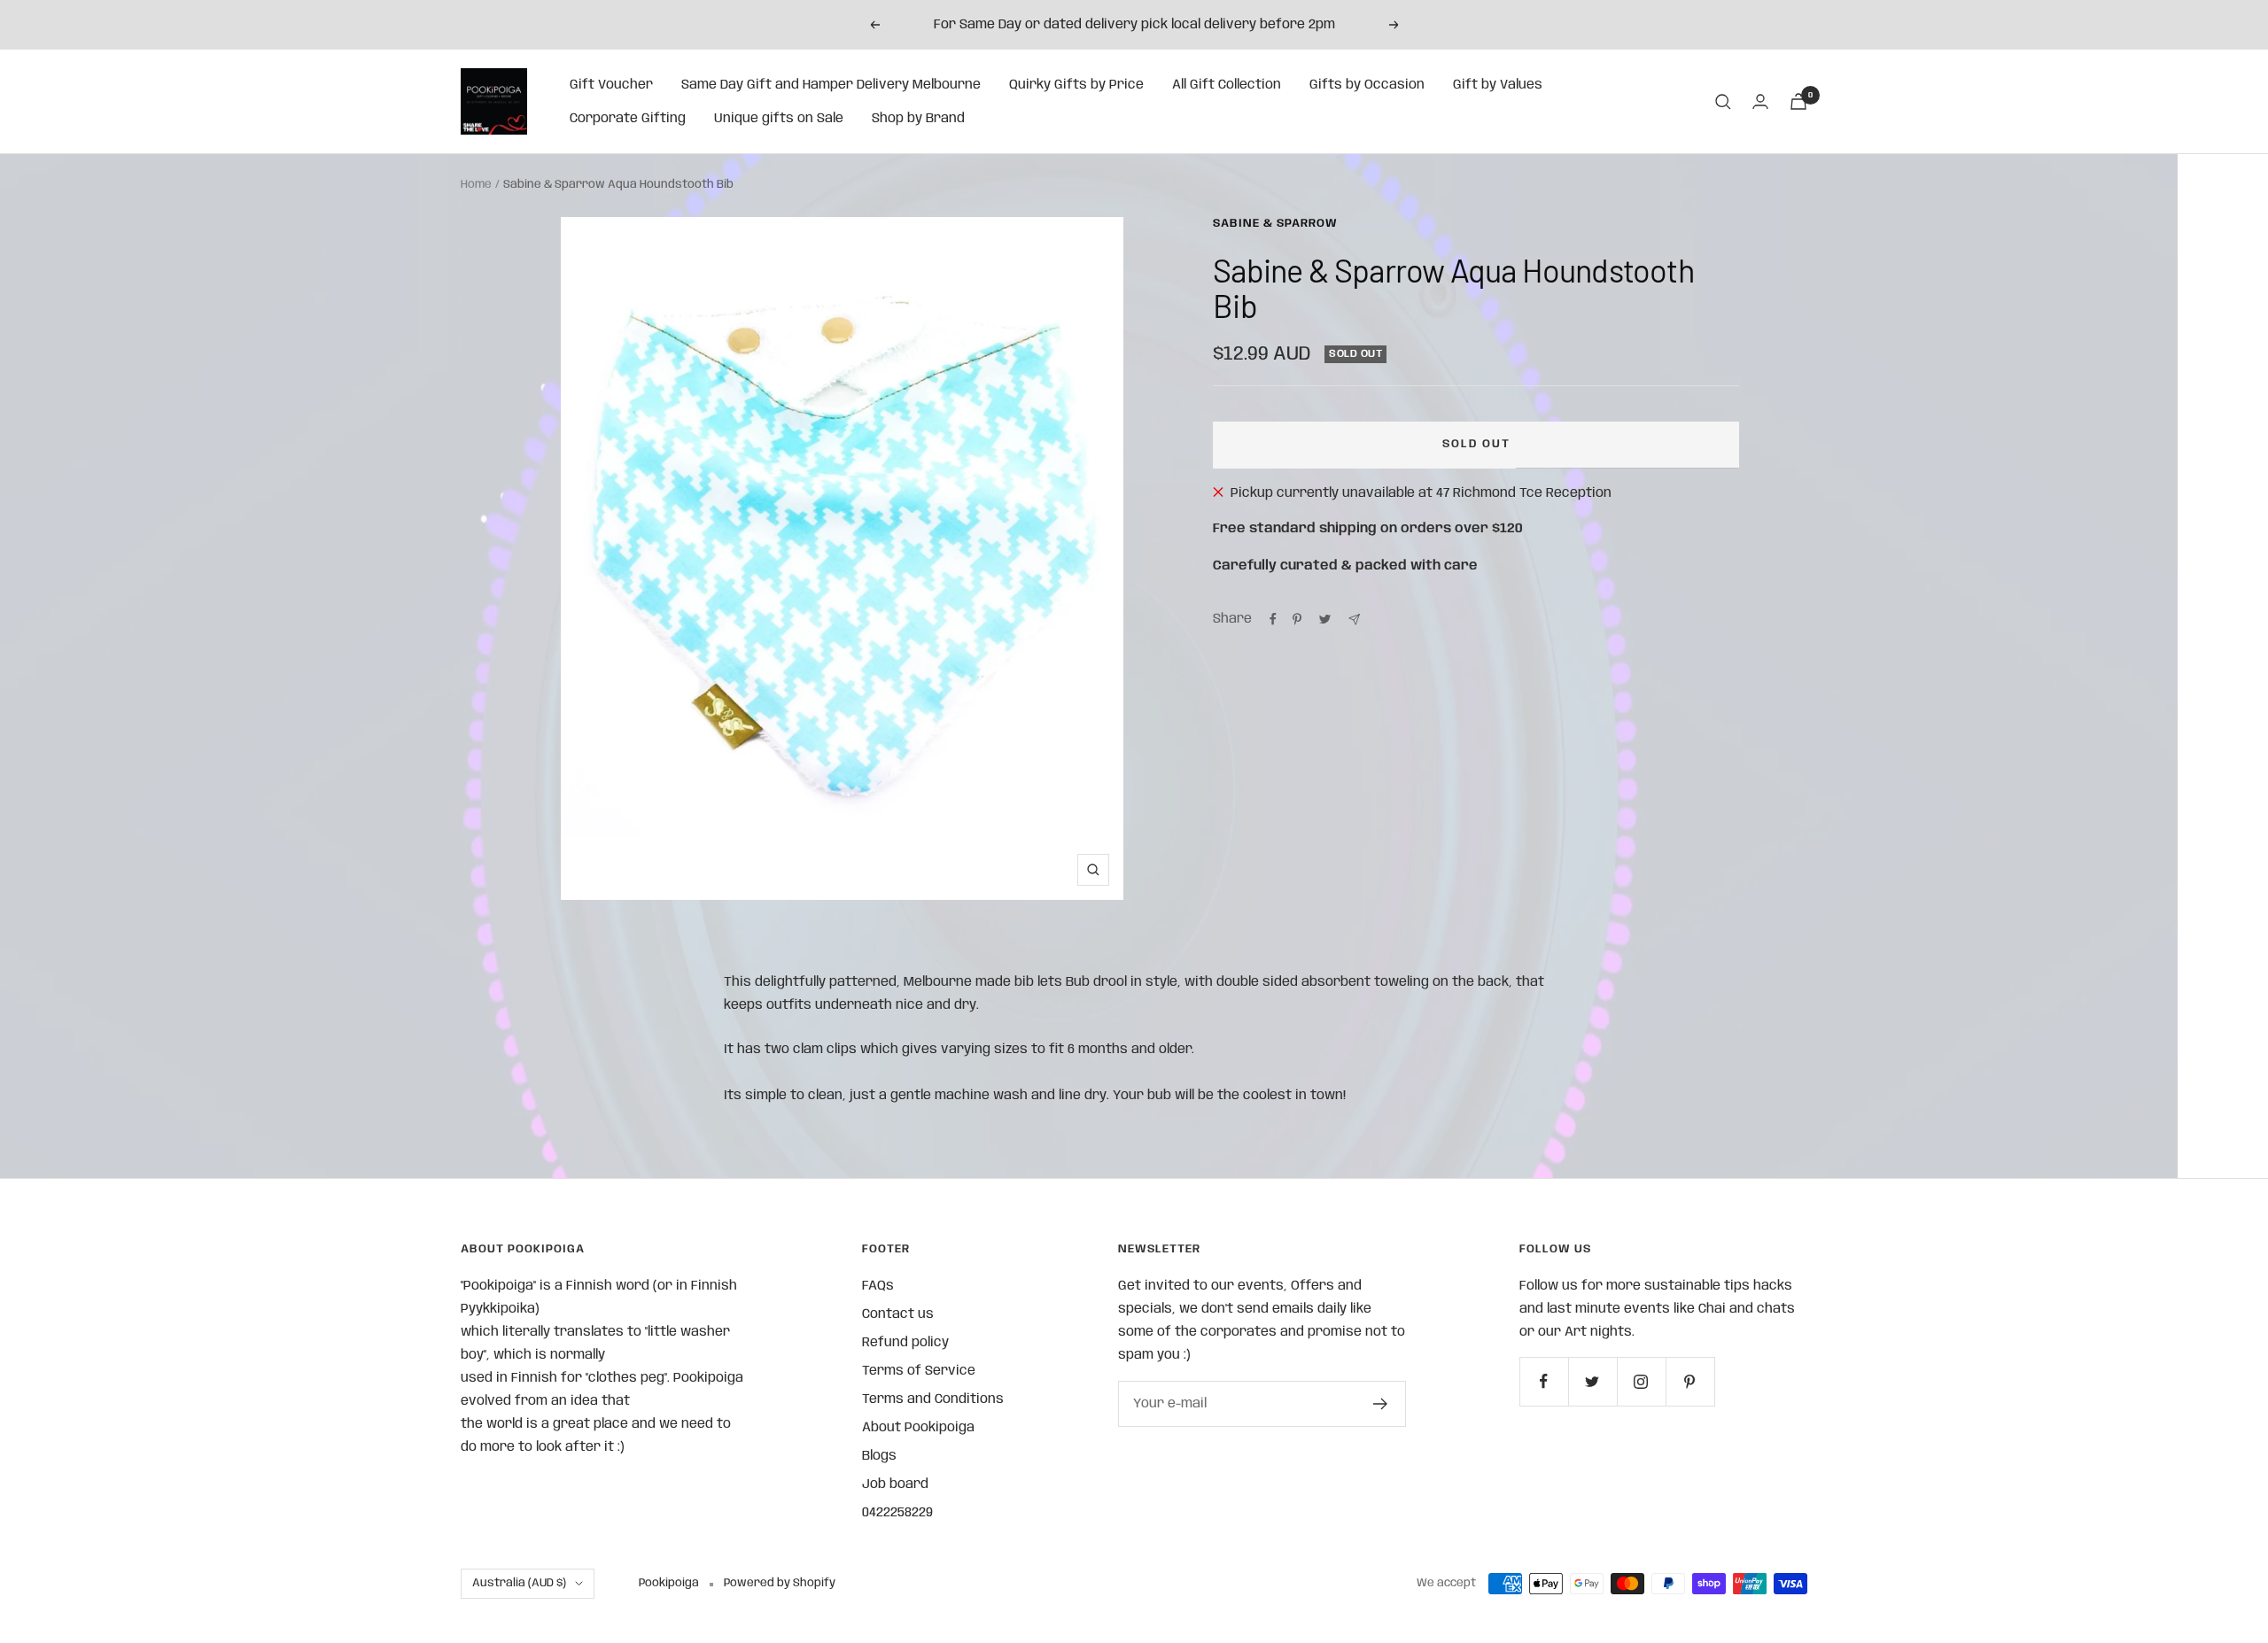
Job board (895, 1484)
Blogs (879, 1456)
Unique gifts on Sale (779, 119)
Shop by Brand (918, 119)
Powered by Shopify (780, 1583)
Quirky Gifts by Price (1076, 85)
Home (476, 185)
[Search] (1723, 102)
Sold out (1476, 444)
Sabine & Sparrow (1275, 224)
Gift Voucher (611, 85)
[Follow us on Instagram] (1641, 1381)
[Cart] (1798, 101)
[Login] (1760, 101)
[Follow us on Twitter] (1592, 1381)
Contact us (898, 1314)
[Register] (1381, 1404)
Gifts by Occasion (1367, 85)
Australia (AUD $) (519, 1583)
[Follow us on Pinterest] (1690, 1381)
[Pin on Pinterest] (1297, 619)
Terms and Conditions (933, 1399)
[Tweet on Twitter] (1325, 619)
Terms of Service (919, 1371)
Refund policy (905, 1343)
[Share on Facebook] (1273, 619)
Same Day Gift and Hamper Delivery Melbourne (831, 85)
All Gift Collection (1227, 85)
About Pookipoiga (918, 1428)
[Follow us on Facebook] (1544, 1381)
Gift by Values (1498, 85)
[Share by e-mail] (1354, 620)
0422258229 (897, 1513)
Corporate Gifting (628, 119)
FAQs (878, 1286)
